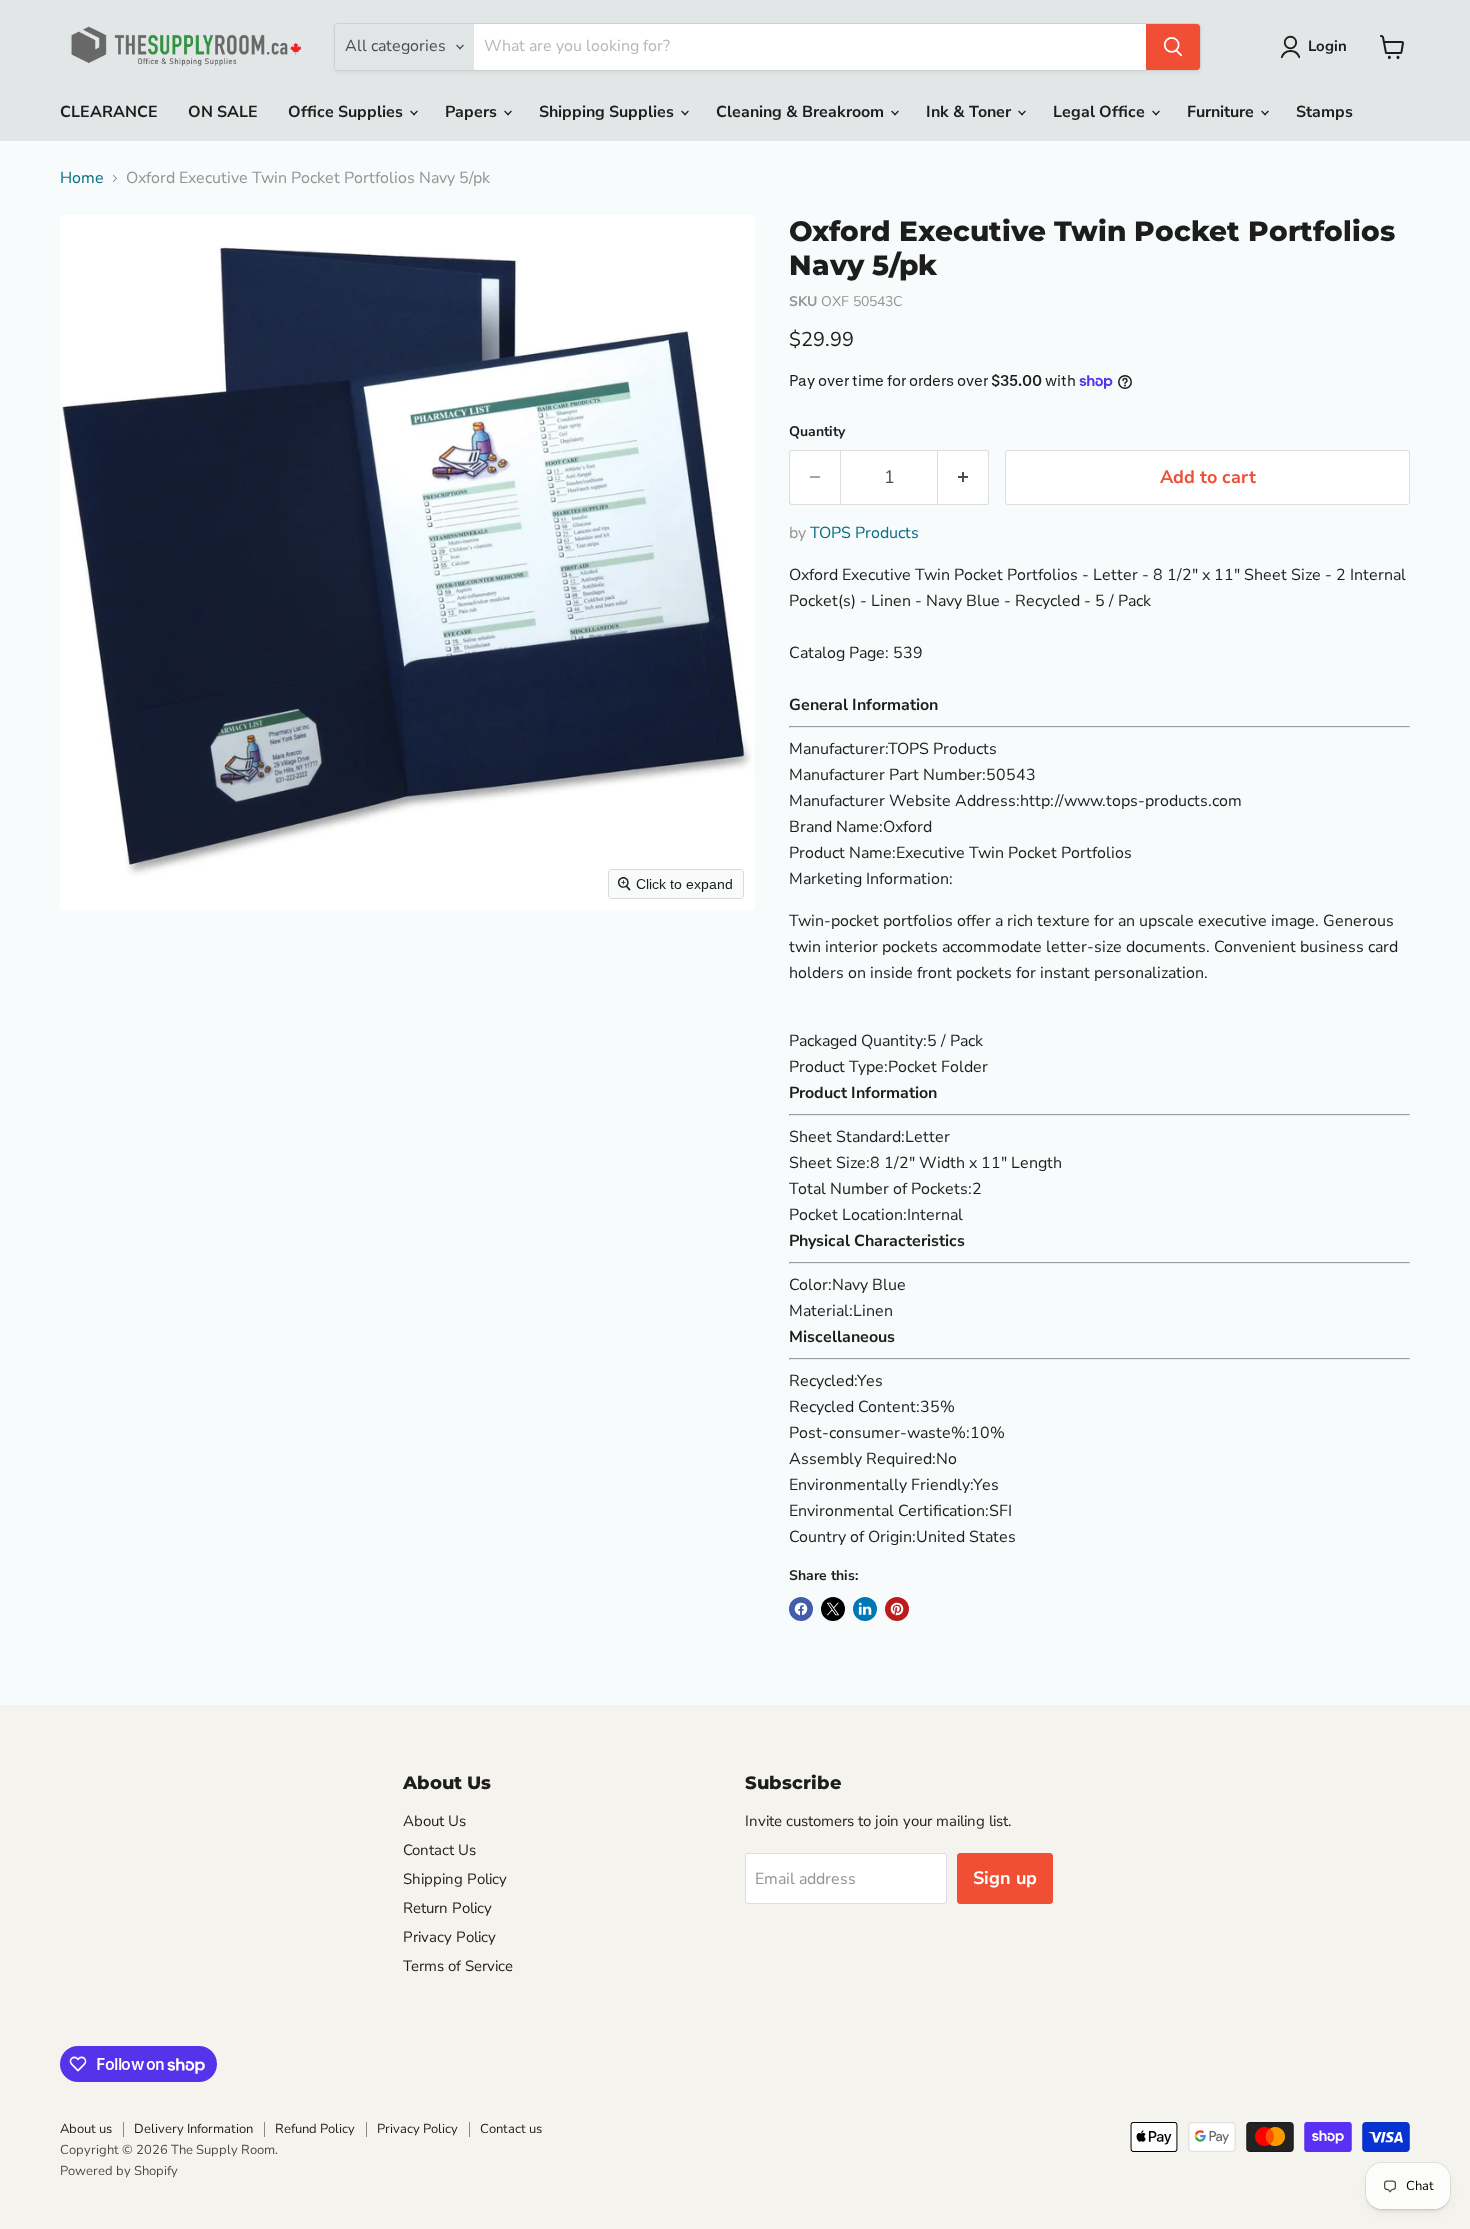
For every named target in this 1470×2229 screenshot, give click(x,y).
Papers (473, 112)
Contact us (511, 2129)
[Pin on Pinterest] (897, 1609)
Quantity (817, 432)
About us (86, 2129)
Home (82, 178)
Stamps (1324, 112)
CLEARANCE (109, 112)
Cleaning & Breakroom (802, 112)
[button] (1317, 47)
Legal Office (1101, 112)
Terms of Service (458, 1966)
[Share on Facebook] (801, 1609)
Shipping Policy (455, 1879)
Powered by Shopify (119, 2171)
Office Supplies (347, 112)
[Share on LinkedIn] (865, 1609)
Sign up (1005, 1878)
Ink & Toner (970, 112)
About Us (434, 1821)
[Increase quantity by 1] (963, 477)
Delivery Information (193, 2129)
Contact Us (439, 1850)
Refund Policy (315, 2129)
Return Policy (447, 1908)
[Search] (1173, 47)
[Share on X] (833, 1609)
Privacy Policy (449, 1937)
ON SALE (223, 112)
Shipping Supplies (608, 112)
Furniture (1222, 112)
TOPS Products (864, 533)
